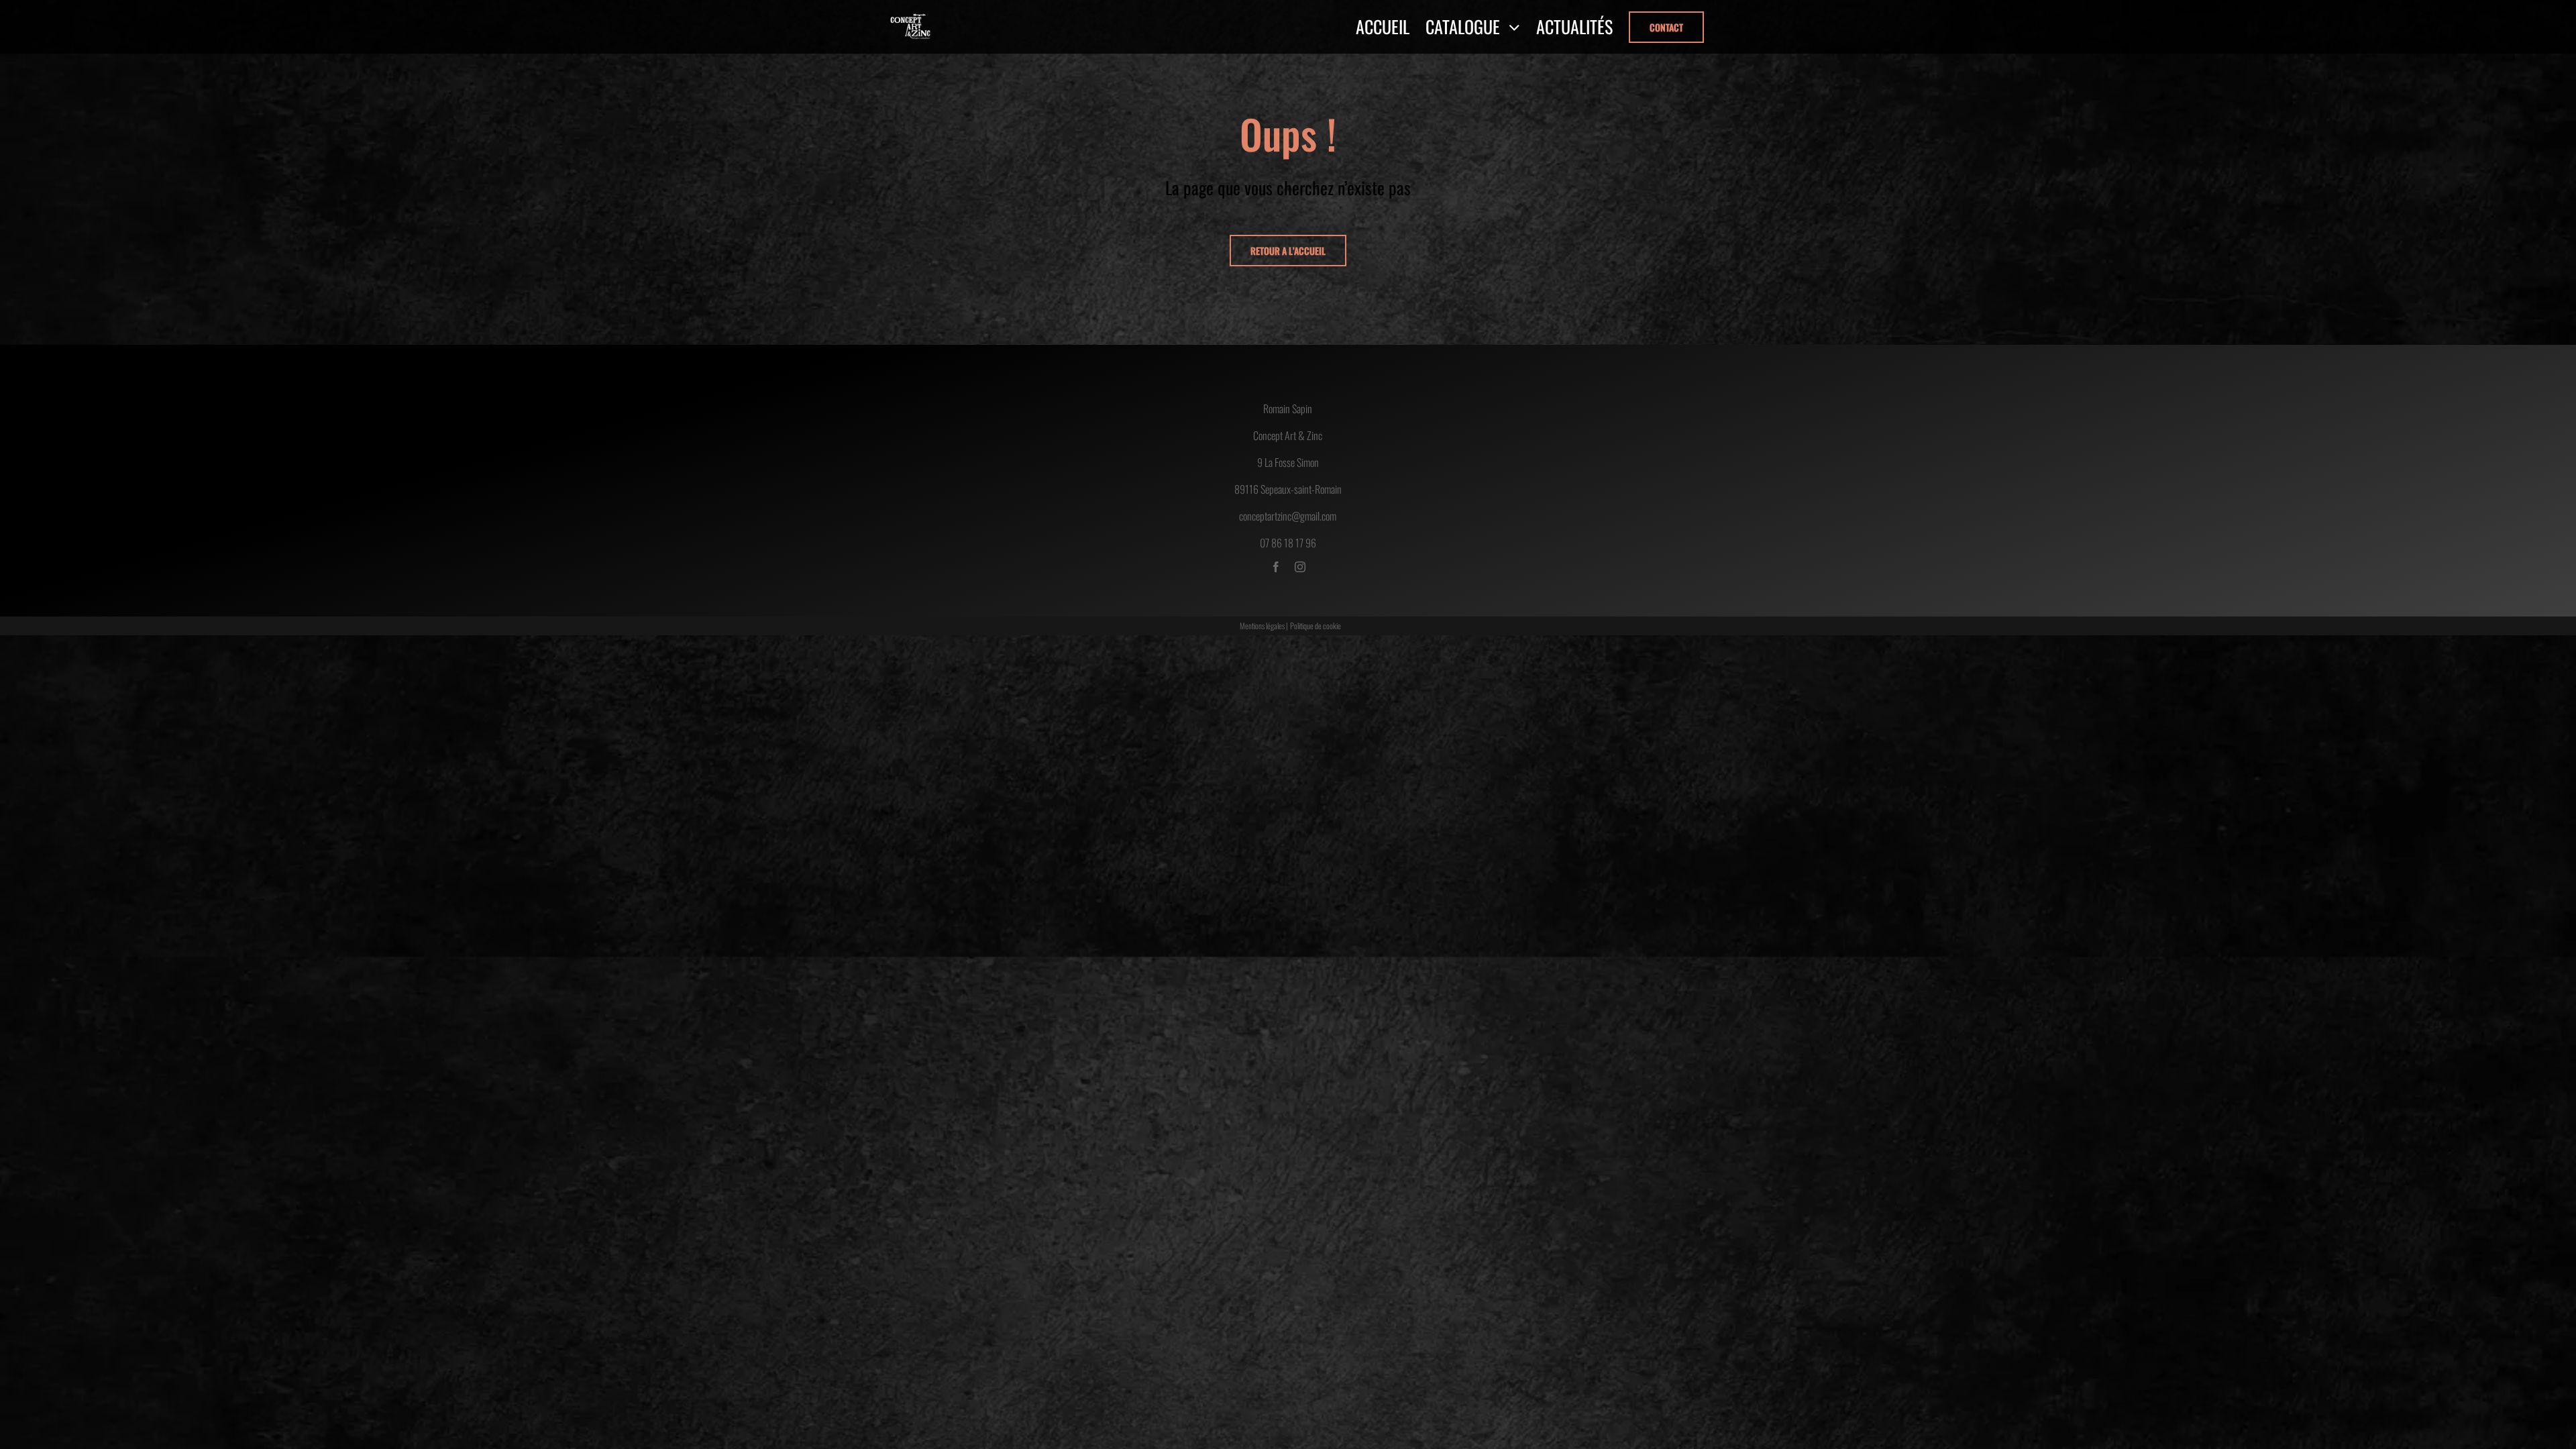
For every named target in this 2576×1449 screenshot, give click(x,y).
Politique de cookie (1316, 626)
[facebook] (1276, 567)
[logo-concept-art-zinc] (911, 18)
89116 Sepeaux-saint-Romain (1288, 489)
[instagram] (1300, 567)
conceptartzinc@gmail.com (1288, 516)
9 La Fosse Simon (1288, 462)
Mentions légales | (1264, 626)
